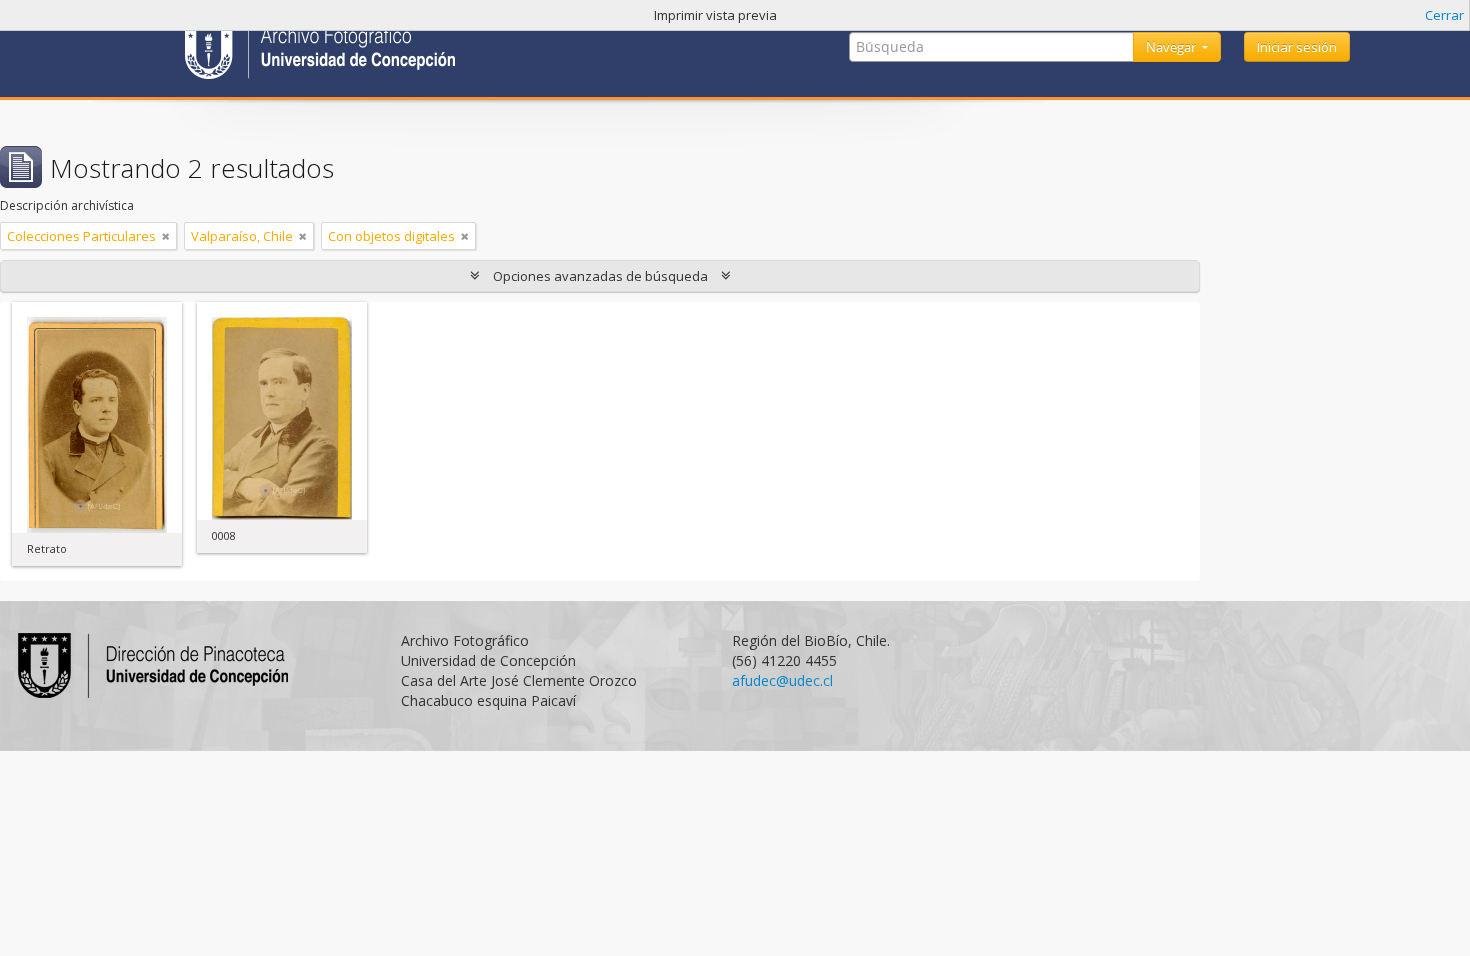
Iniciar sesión (1297, 47)
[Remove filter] (166, 236)
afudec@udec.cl (782, 680)
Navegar (1172, 47)
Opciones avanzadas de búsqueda (600, 276)
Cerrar (1444, 15)
